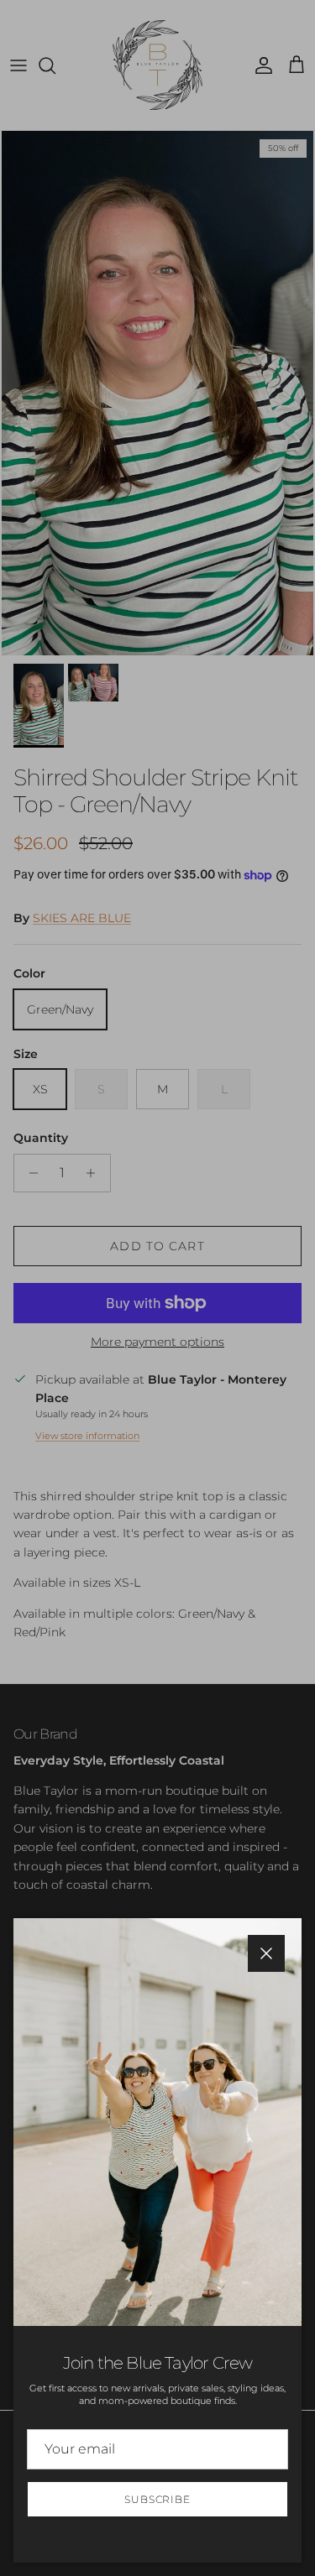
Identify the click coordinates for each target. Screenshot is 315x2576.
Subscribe (158, 2499)
